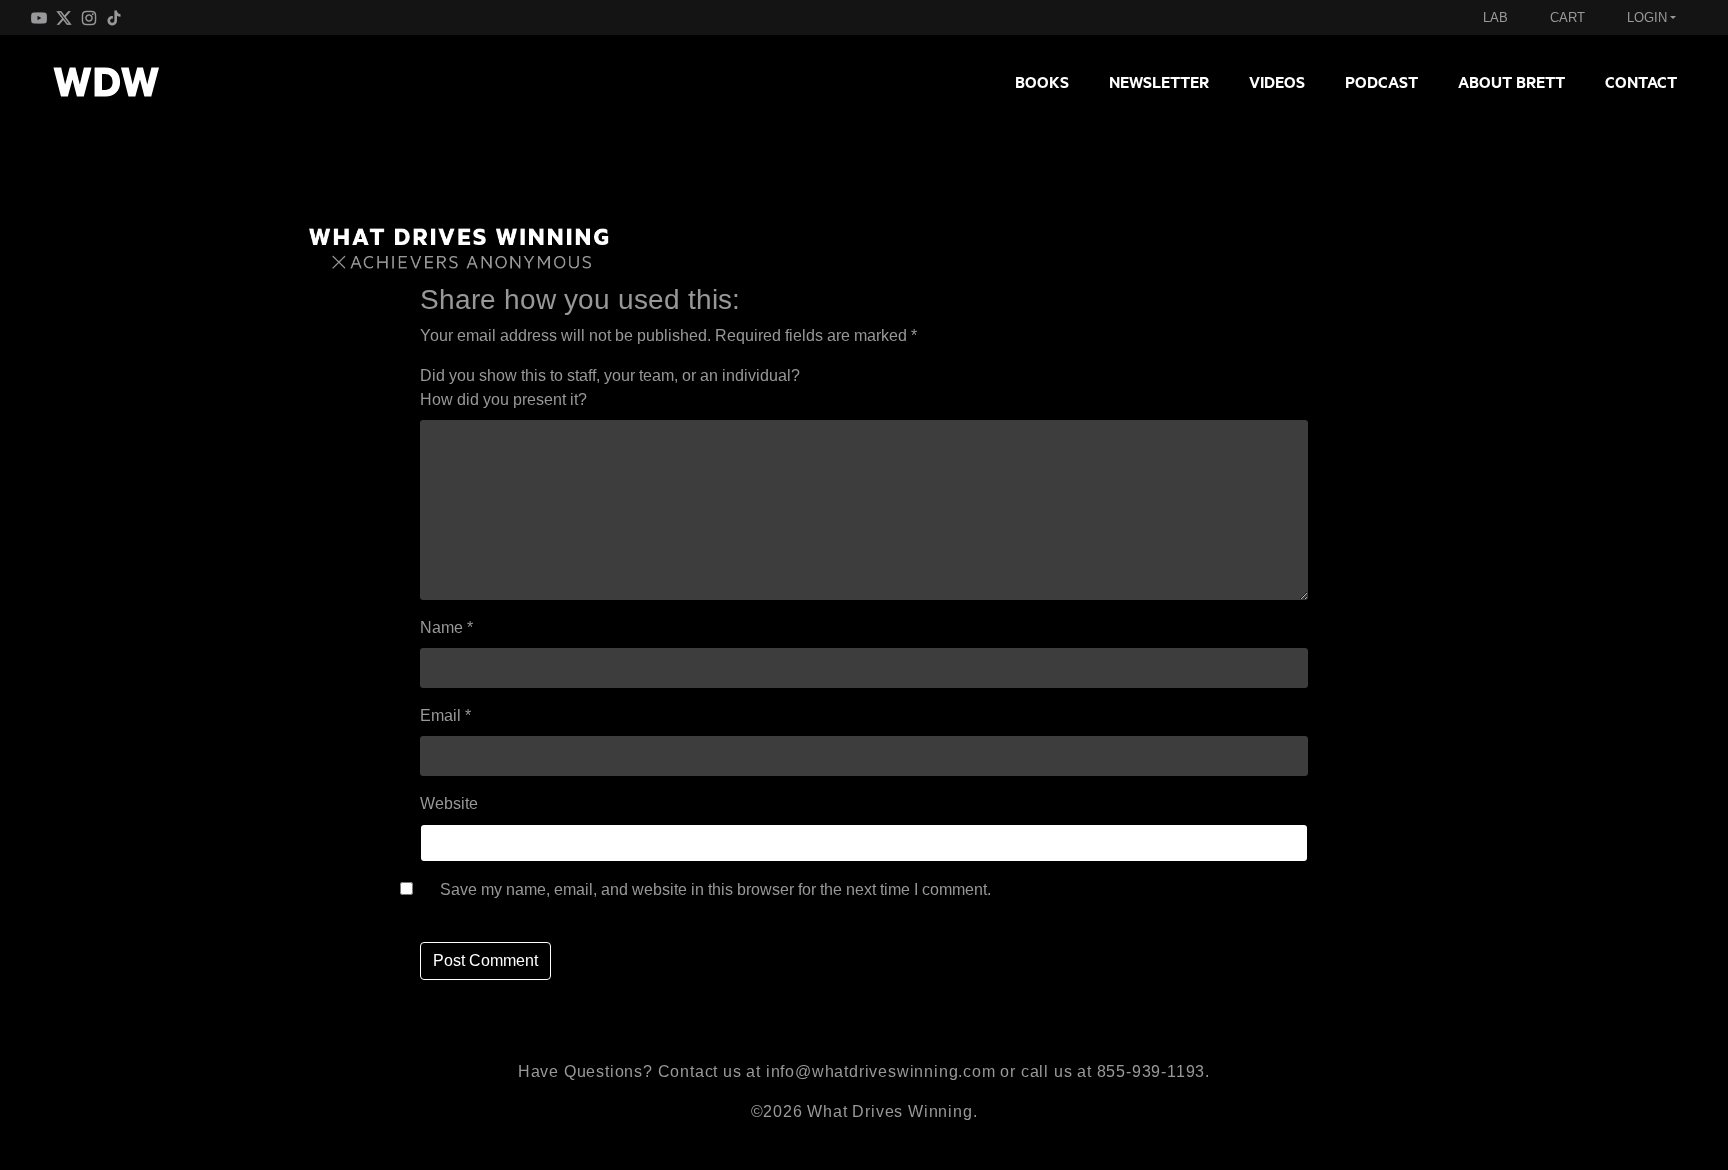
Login (1647, 17)
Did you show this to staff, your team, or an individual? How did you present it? (610, 387)
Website (449, 803)
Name (446, 627)
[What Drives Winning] (106, 82)
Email (445, 715)
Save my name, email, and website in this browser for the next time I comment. (715, 889)
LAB (1495, 17)
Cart (1567, 17)
